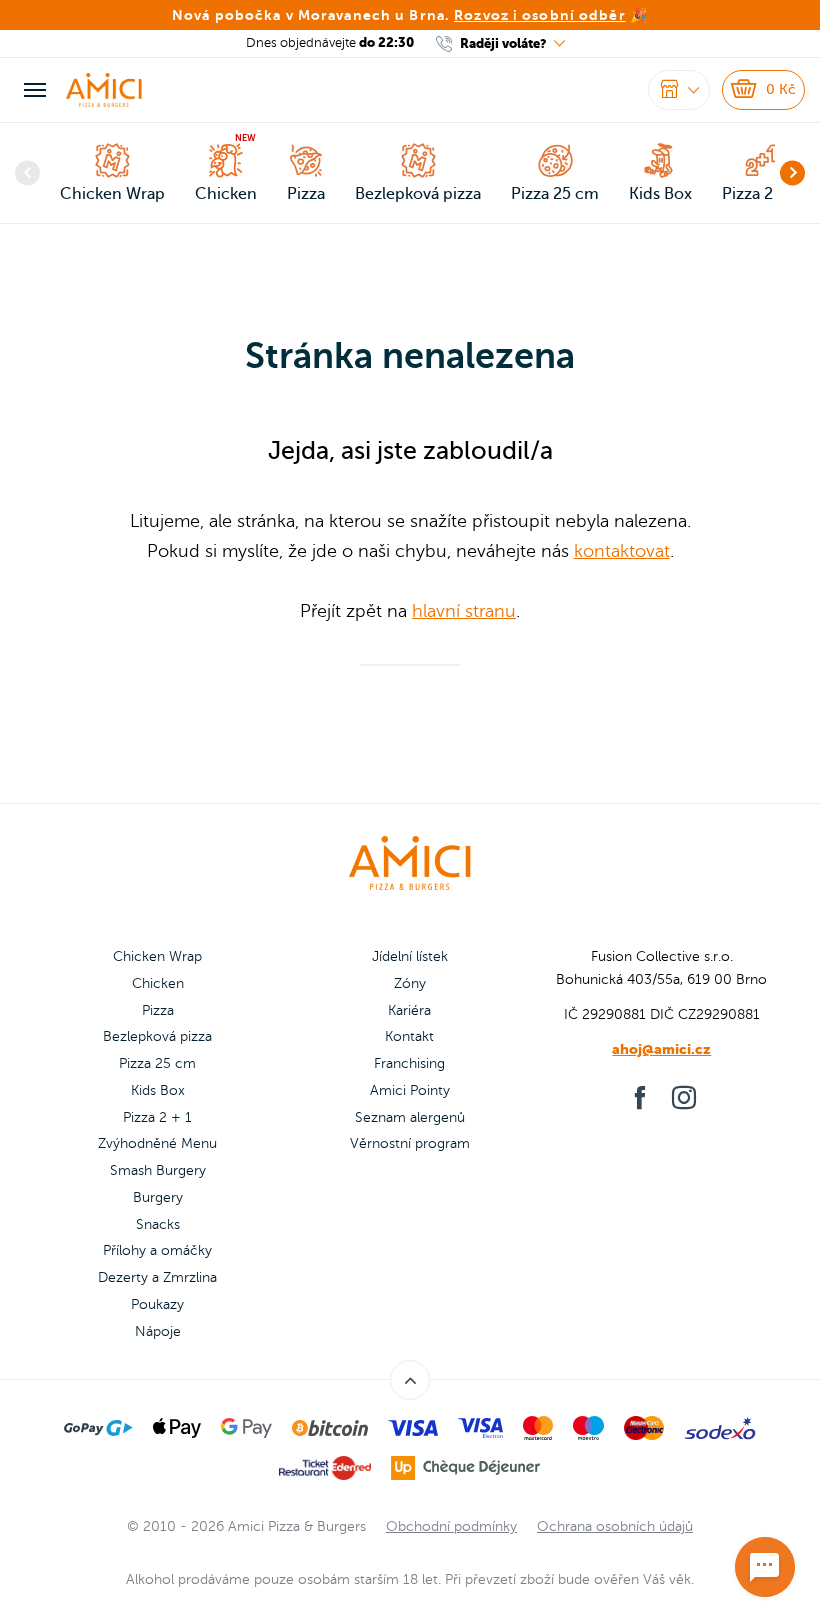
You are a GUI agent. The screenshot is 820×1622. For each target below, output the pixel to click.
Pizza (158, 1010)
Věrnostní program (410, 1143)
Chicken (158, 983)
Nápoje (158, 1331)
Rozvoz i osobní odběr (540, 15)
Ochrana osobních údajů (615, 1526)
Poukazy (157, 1304)
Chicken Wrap (157, 956)
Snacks (158, 1224)
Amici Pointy (410, 1090)
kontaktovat (622, 551)
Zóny (410, 983)
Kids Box (158, 1090)
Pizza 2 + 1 (157, 1117)
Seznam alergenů (410, 1117)
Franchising (409, 1063)
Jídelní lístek (410, 956)
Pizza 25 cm (157, 1063)
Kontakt (409, 1036)
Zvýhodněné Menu (157, 1143)
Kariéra (409, 1010)
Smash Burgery (158, 1170)
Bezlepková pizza (157, 1036)
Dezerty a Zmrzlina (157, 1277)
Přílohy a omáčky (157, 1250)
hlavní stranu (464, 611)
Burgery (158, 1197)
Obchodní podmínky (451, 1526)
